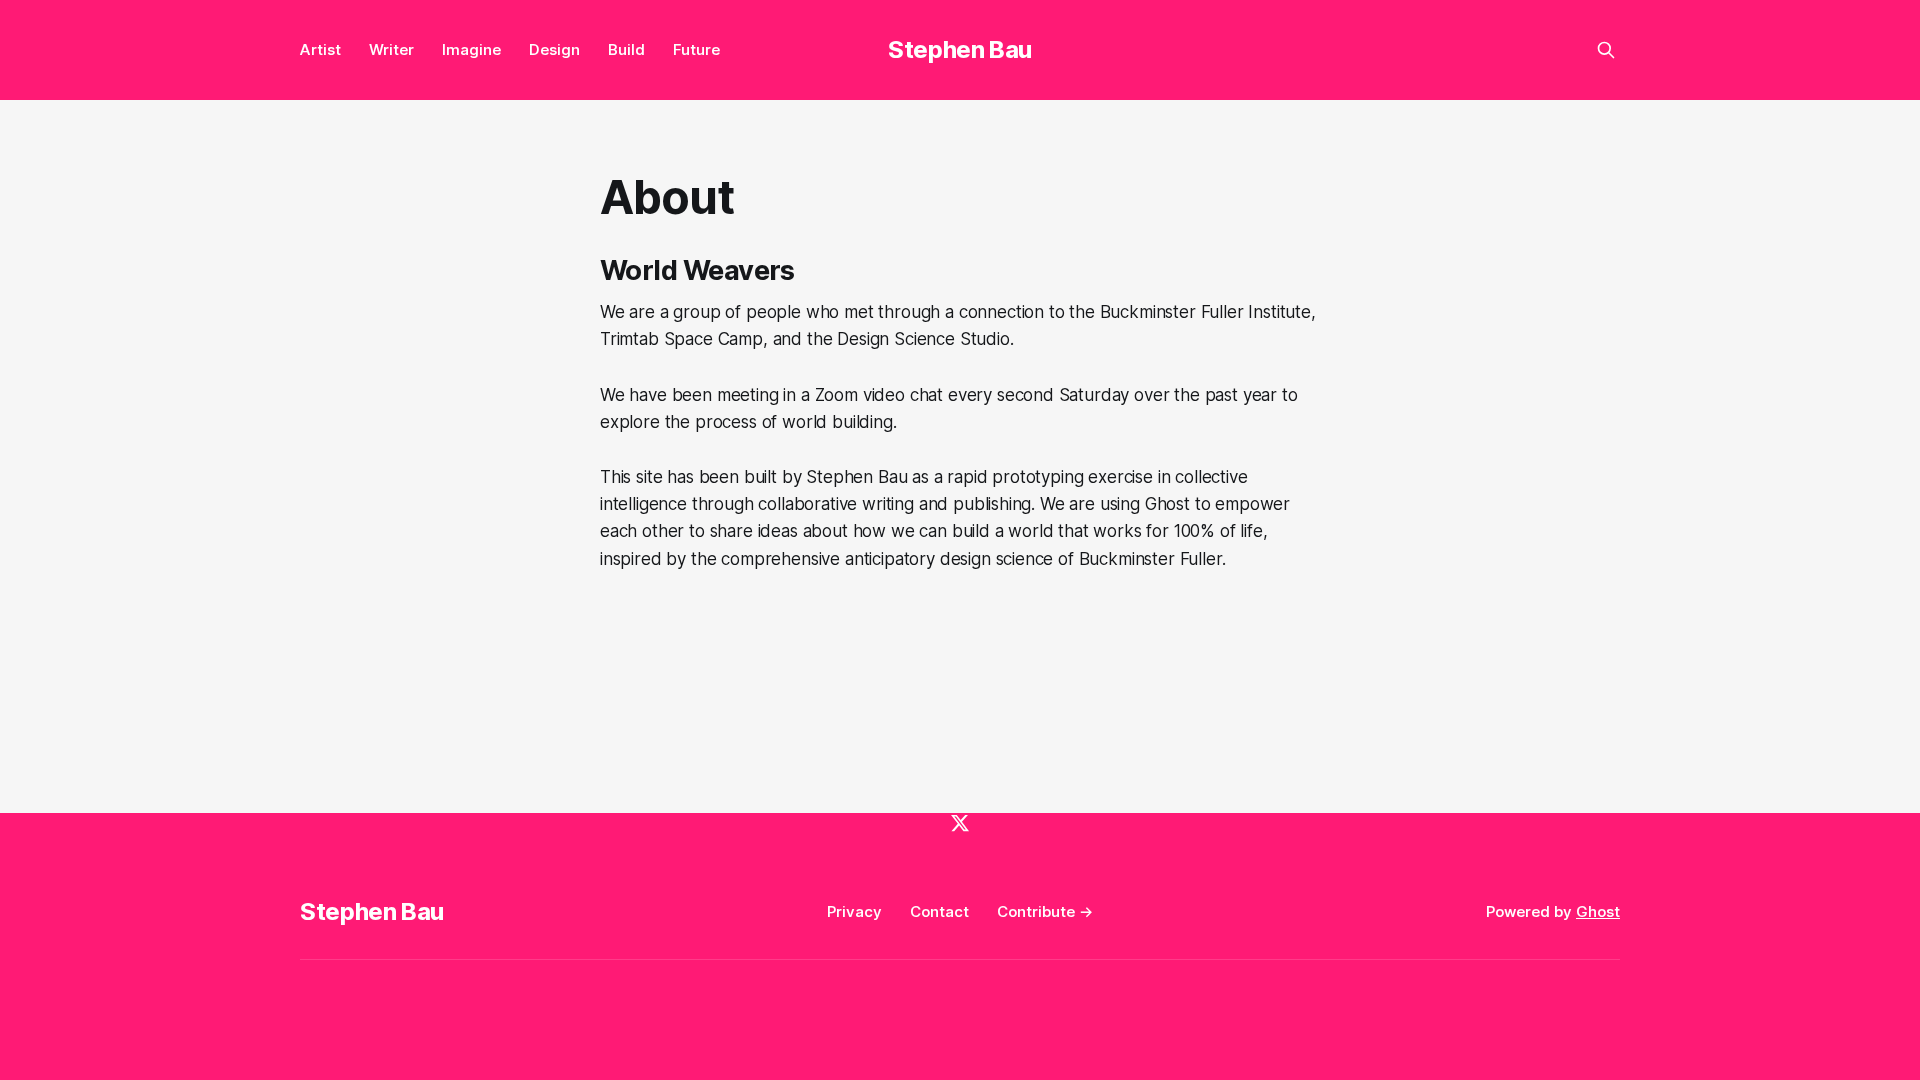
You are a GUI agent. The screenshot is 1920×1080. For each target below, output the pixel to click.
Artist (320, 49)
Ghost (1598, 911)
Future (696, 49)
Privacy (854, 911)
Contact (939, 911)
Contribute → (1045, 911)
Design (554, 49)
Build (626, 49)
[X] (960, 823)
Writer (391, 49)
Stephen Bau (960, 49)
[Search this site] (1606, 50)
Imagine (471, 49)
